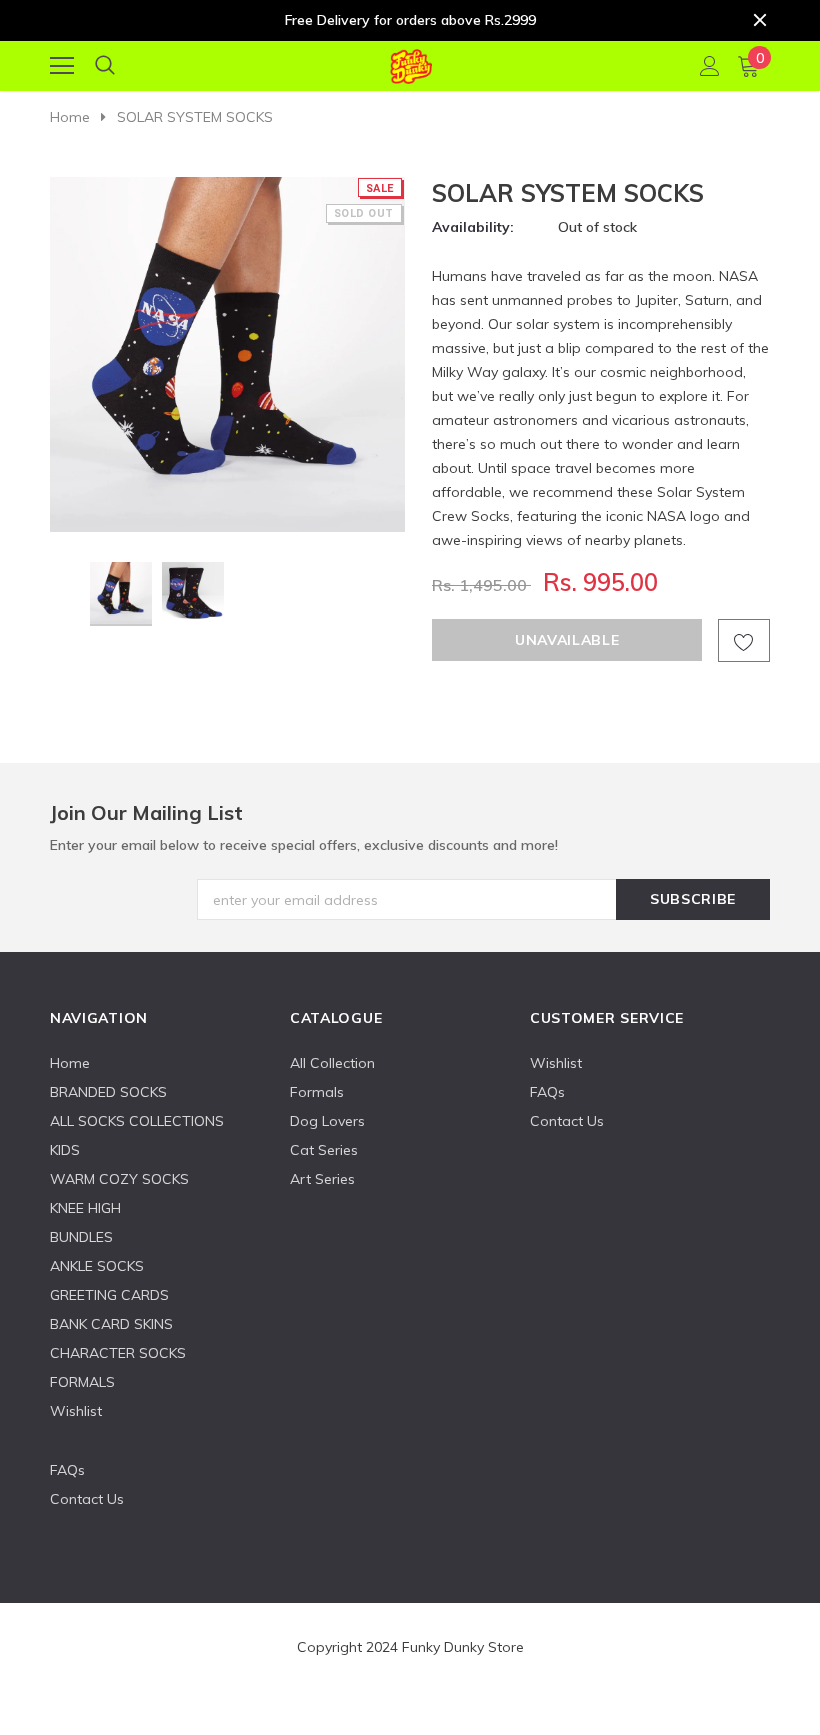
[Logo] (410, 63)
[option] (227, 354)
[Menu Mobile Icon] (62, 66)
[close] (760, 20)
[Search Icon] (105, 66)
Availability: (473, 227)
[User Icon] (710, 66)
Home (70, 117)
